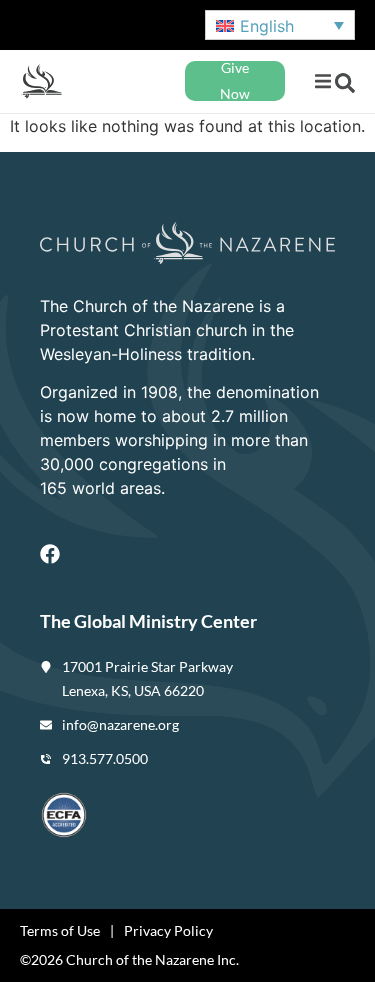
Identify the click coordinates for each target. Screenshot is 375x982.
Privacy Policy (168, 930)
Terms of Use (60, 930)
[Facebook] (50, 554)
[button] (322, 81)
